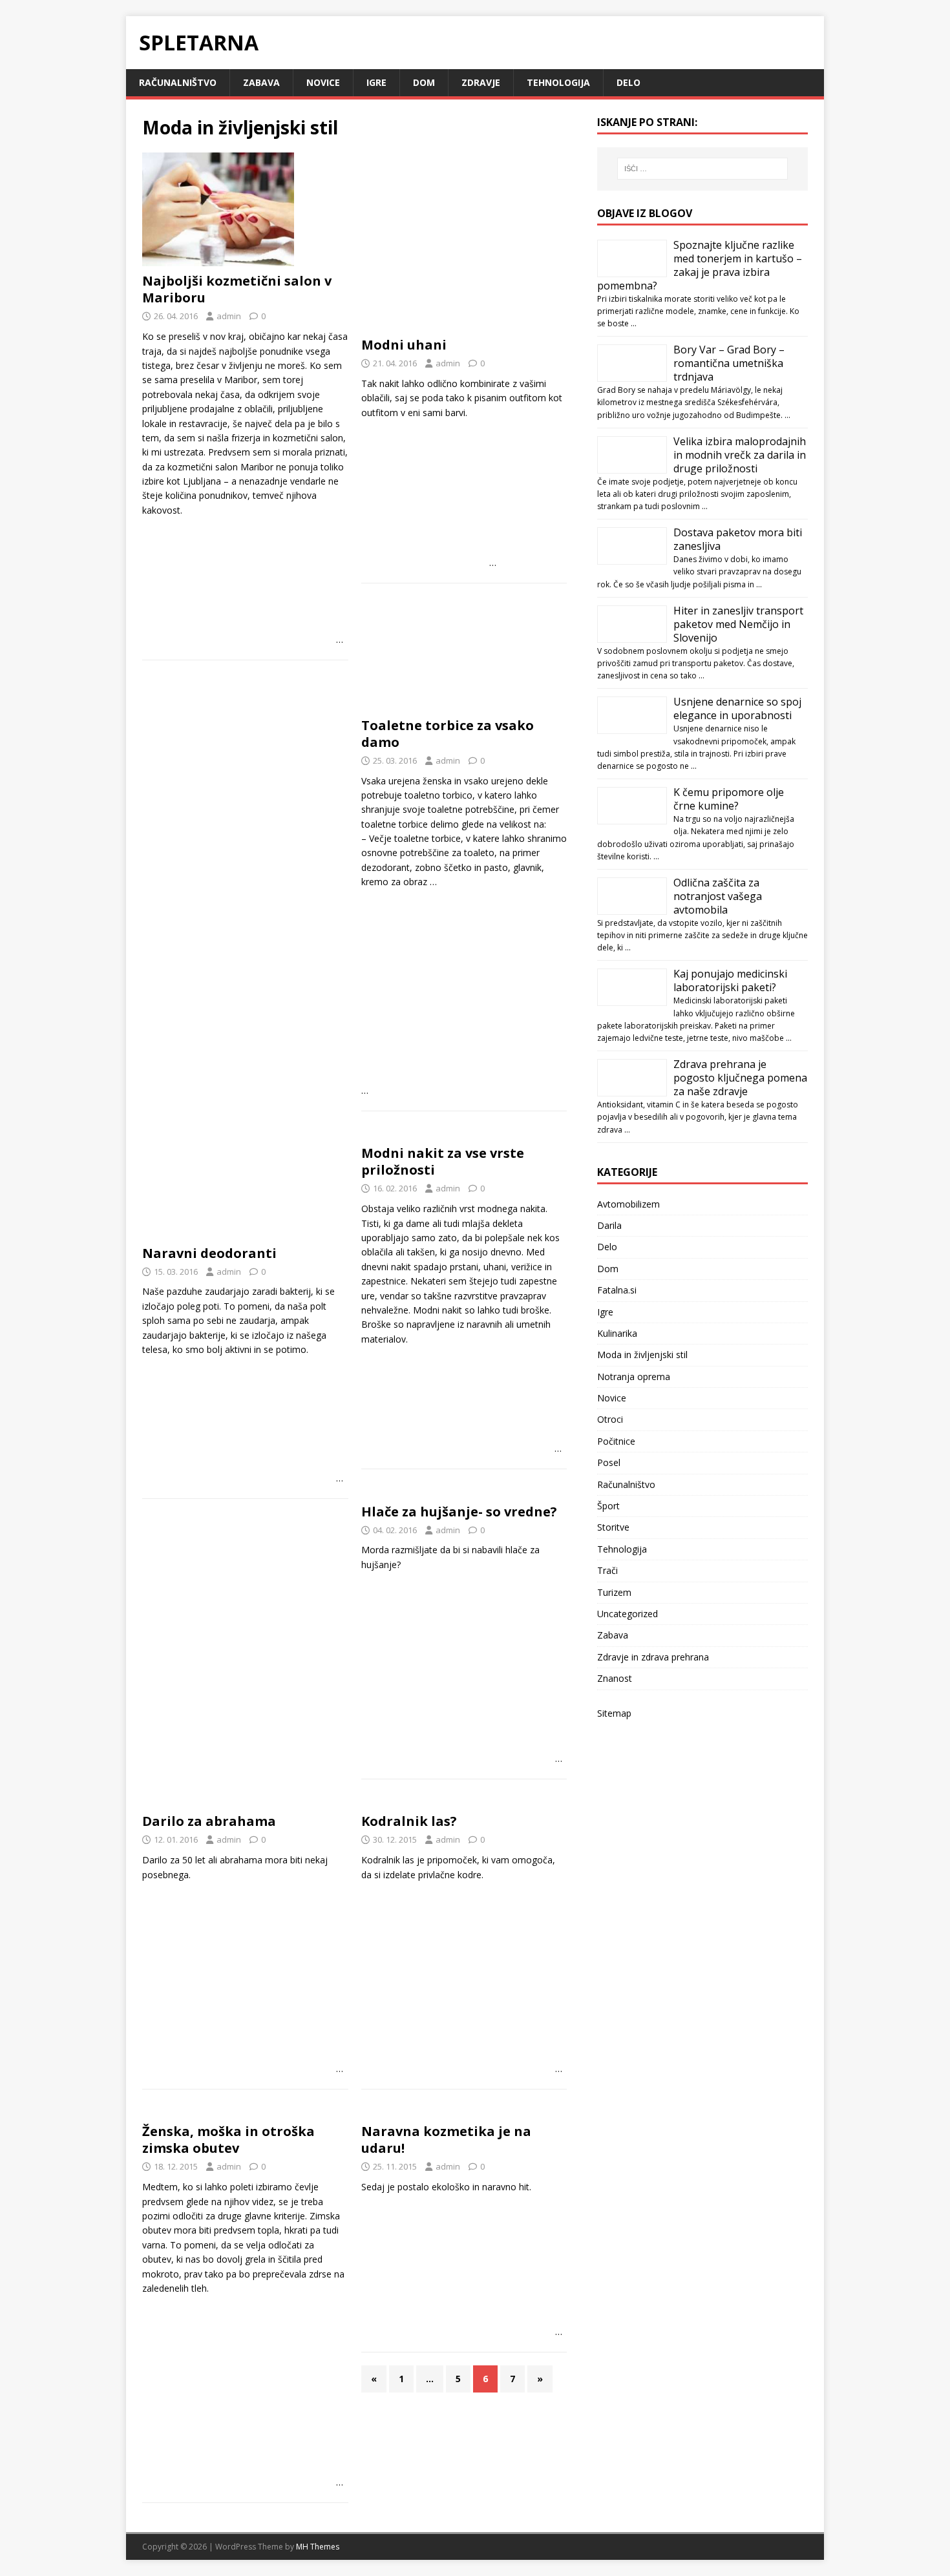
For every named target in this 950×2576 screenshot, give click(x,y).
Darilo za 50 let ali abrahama (202, 1860)
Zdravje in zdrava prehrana (653, 1657)
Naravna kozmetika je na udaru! (446, 2140)
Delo (628, 82)
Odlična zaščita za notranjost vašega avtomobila (718, 896)
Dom (424, 82)
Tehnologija (558, 82)
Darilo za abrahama (209, 1821)
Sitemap (614, 1713)
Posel (609, 1462)
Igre (376, 82)
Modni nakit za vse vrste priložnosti (443, 1161)
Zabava (261, 82)
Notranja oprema (634, 1377)
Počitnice (616, 1441)
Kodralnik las (388, 1860)
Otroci (610, 1419)
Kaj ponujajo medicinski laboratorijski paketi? (730, 980)
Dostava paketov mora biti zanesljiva (738, 539)
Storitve (613, 1527)
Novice (323, 82)
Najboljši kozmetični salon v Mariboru (237, 289)
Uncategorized (628, 1614)
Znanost (615, 1678)
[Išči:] (702, 169)
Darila (609, 1225)
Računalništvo (178, 82)
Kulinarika (617, 1333)
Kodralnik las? (409, 1821)
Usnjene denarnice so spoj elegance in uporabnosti (737, 708)
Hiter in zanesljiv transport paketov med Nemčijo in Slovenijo (738, 624)
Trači (607, 1570)
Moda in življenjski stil (642, 1355)
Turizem (614, 1592)
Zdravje (481, 82)
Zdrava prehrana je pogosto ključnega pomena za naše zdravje (740, 1078)
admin (229, 316)
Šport (608, 1506)
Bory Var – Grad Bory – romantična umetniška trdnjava (729, 363)
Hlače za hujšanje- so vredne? (459, 1512)
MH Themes (318, 2547)
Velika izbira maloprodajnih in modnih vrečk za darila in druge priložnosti (740, 455)
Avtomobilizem (628, 1204)
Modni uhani (404, 345)
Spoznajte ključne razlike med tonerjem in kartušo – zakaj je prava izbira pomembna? (700, 265)
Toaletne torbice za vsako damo (448, 734)
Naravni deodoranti (209, 1253)
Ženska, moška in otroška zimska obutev (228, 2140)
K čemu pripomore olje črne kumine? (729, 799)
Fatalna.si (617, 1290)
